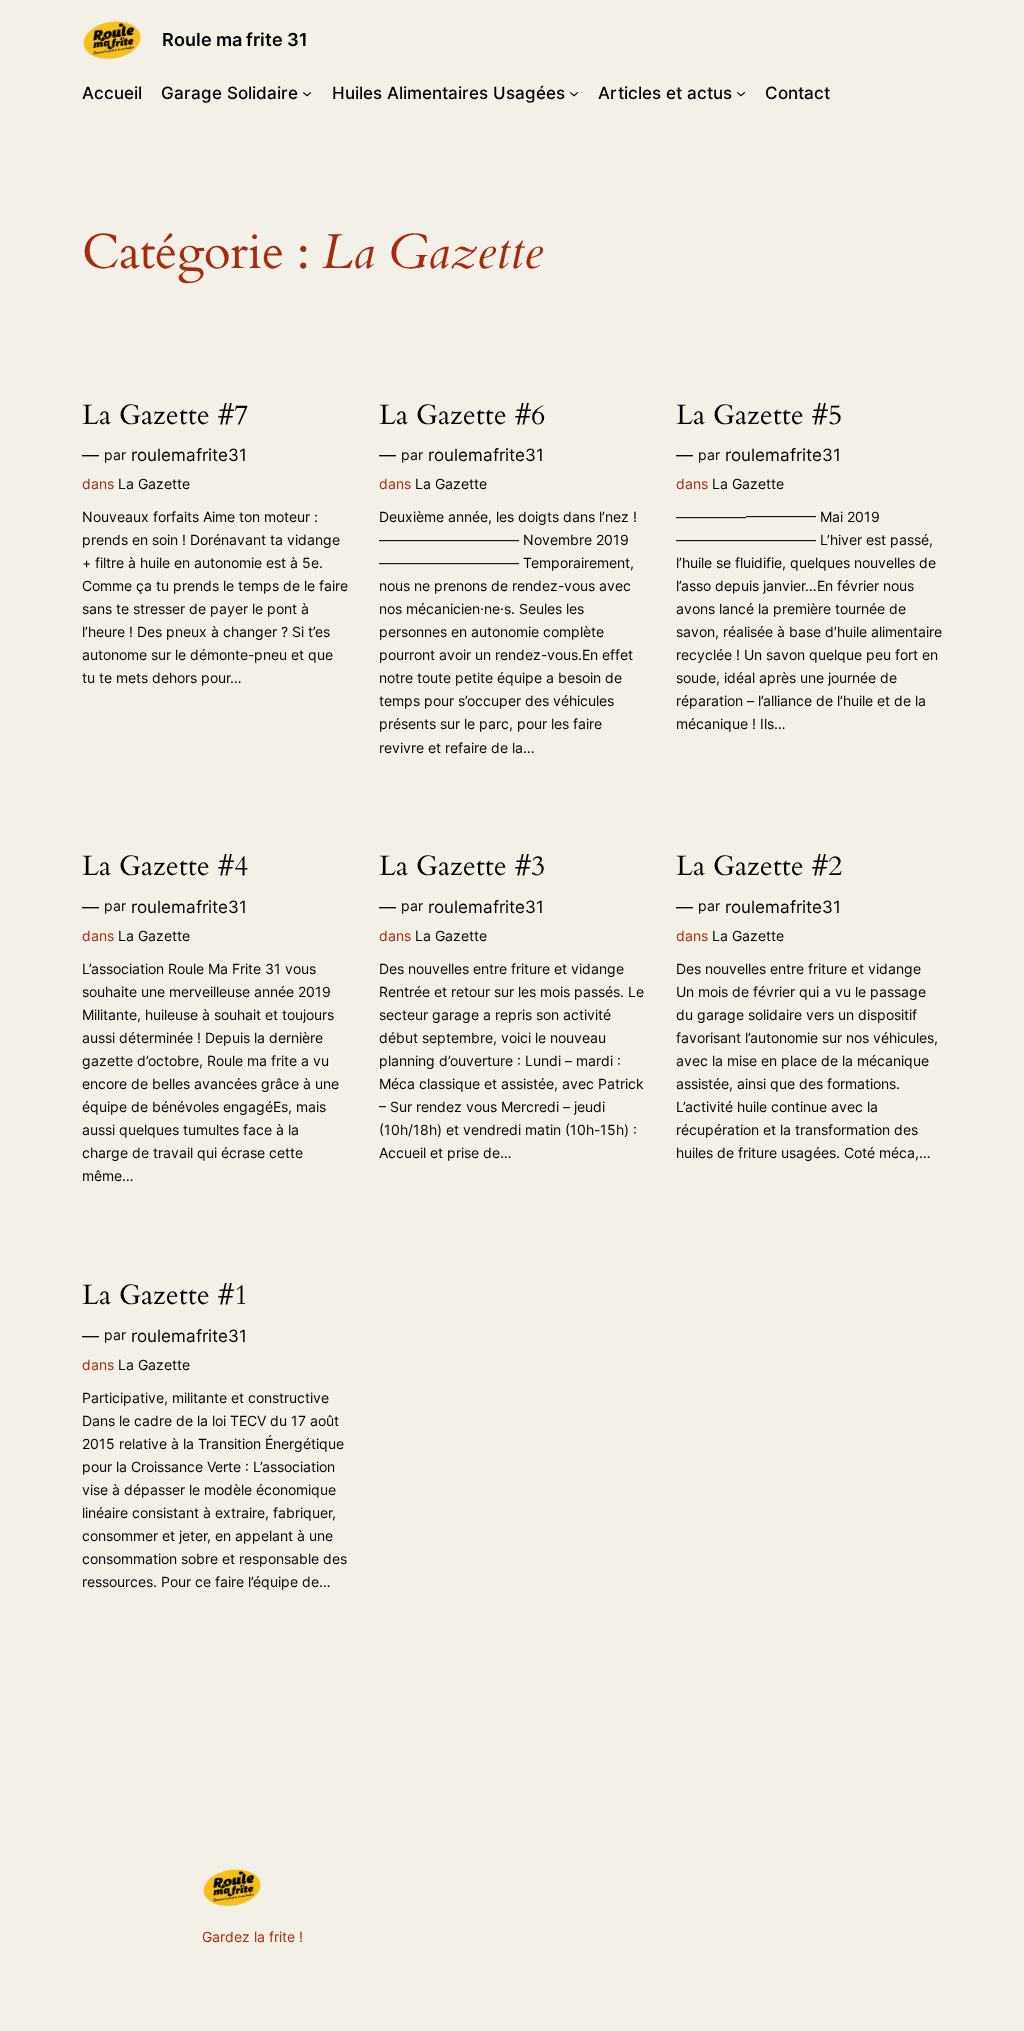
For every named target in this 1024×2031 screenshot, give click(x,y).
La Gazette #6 (462, 415)
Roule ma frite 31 (235, 39)
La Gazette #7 (165, 415)
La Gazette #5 (759, 415)
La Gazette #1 (165, 1295)
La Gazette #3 (462, 866)
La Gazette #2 (759, 866)
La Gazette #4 (165, 866)
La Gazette (154, 483)
